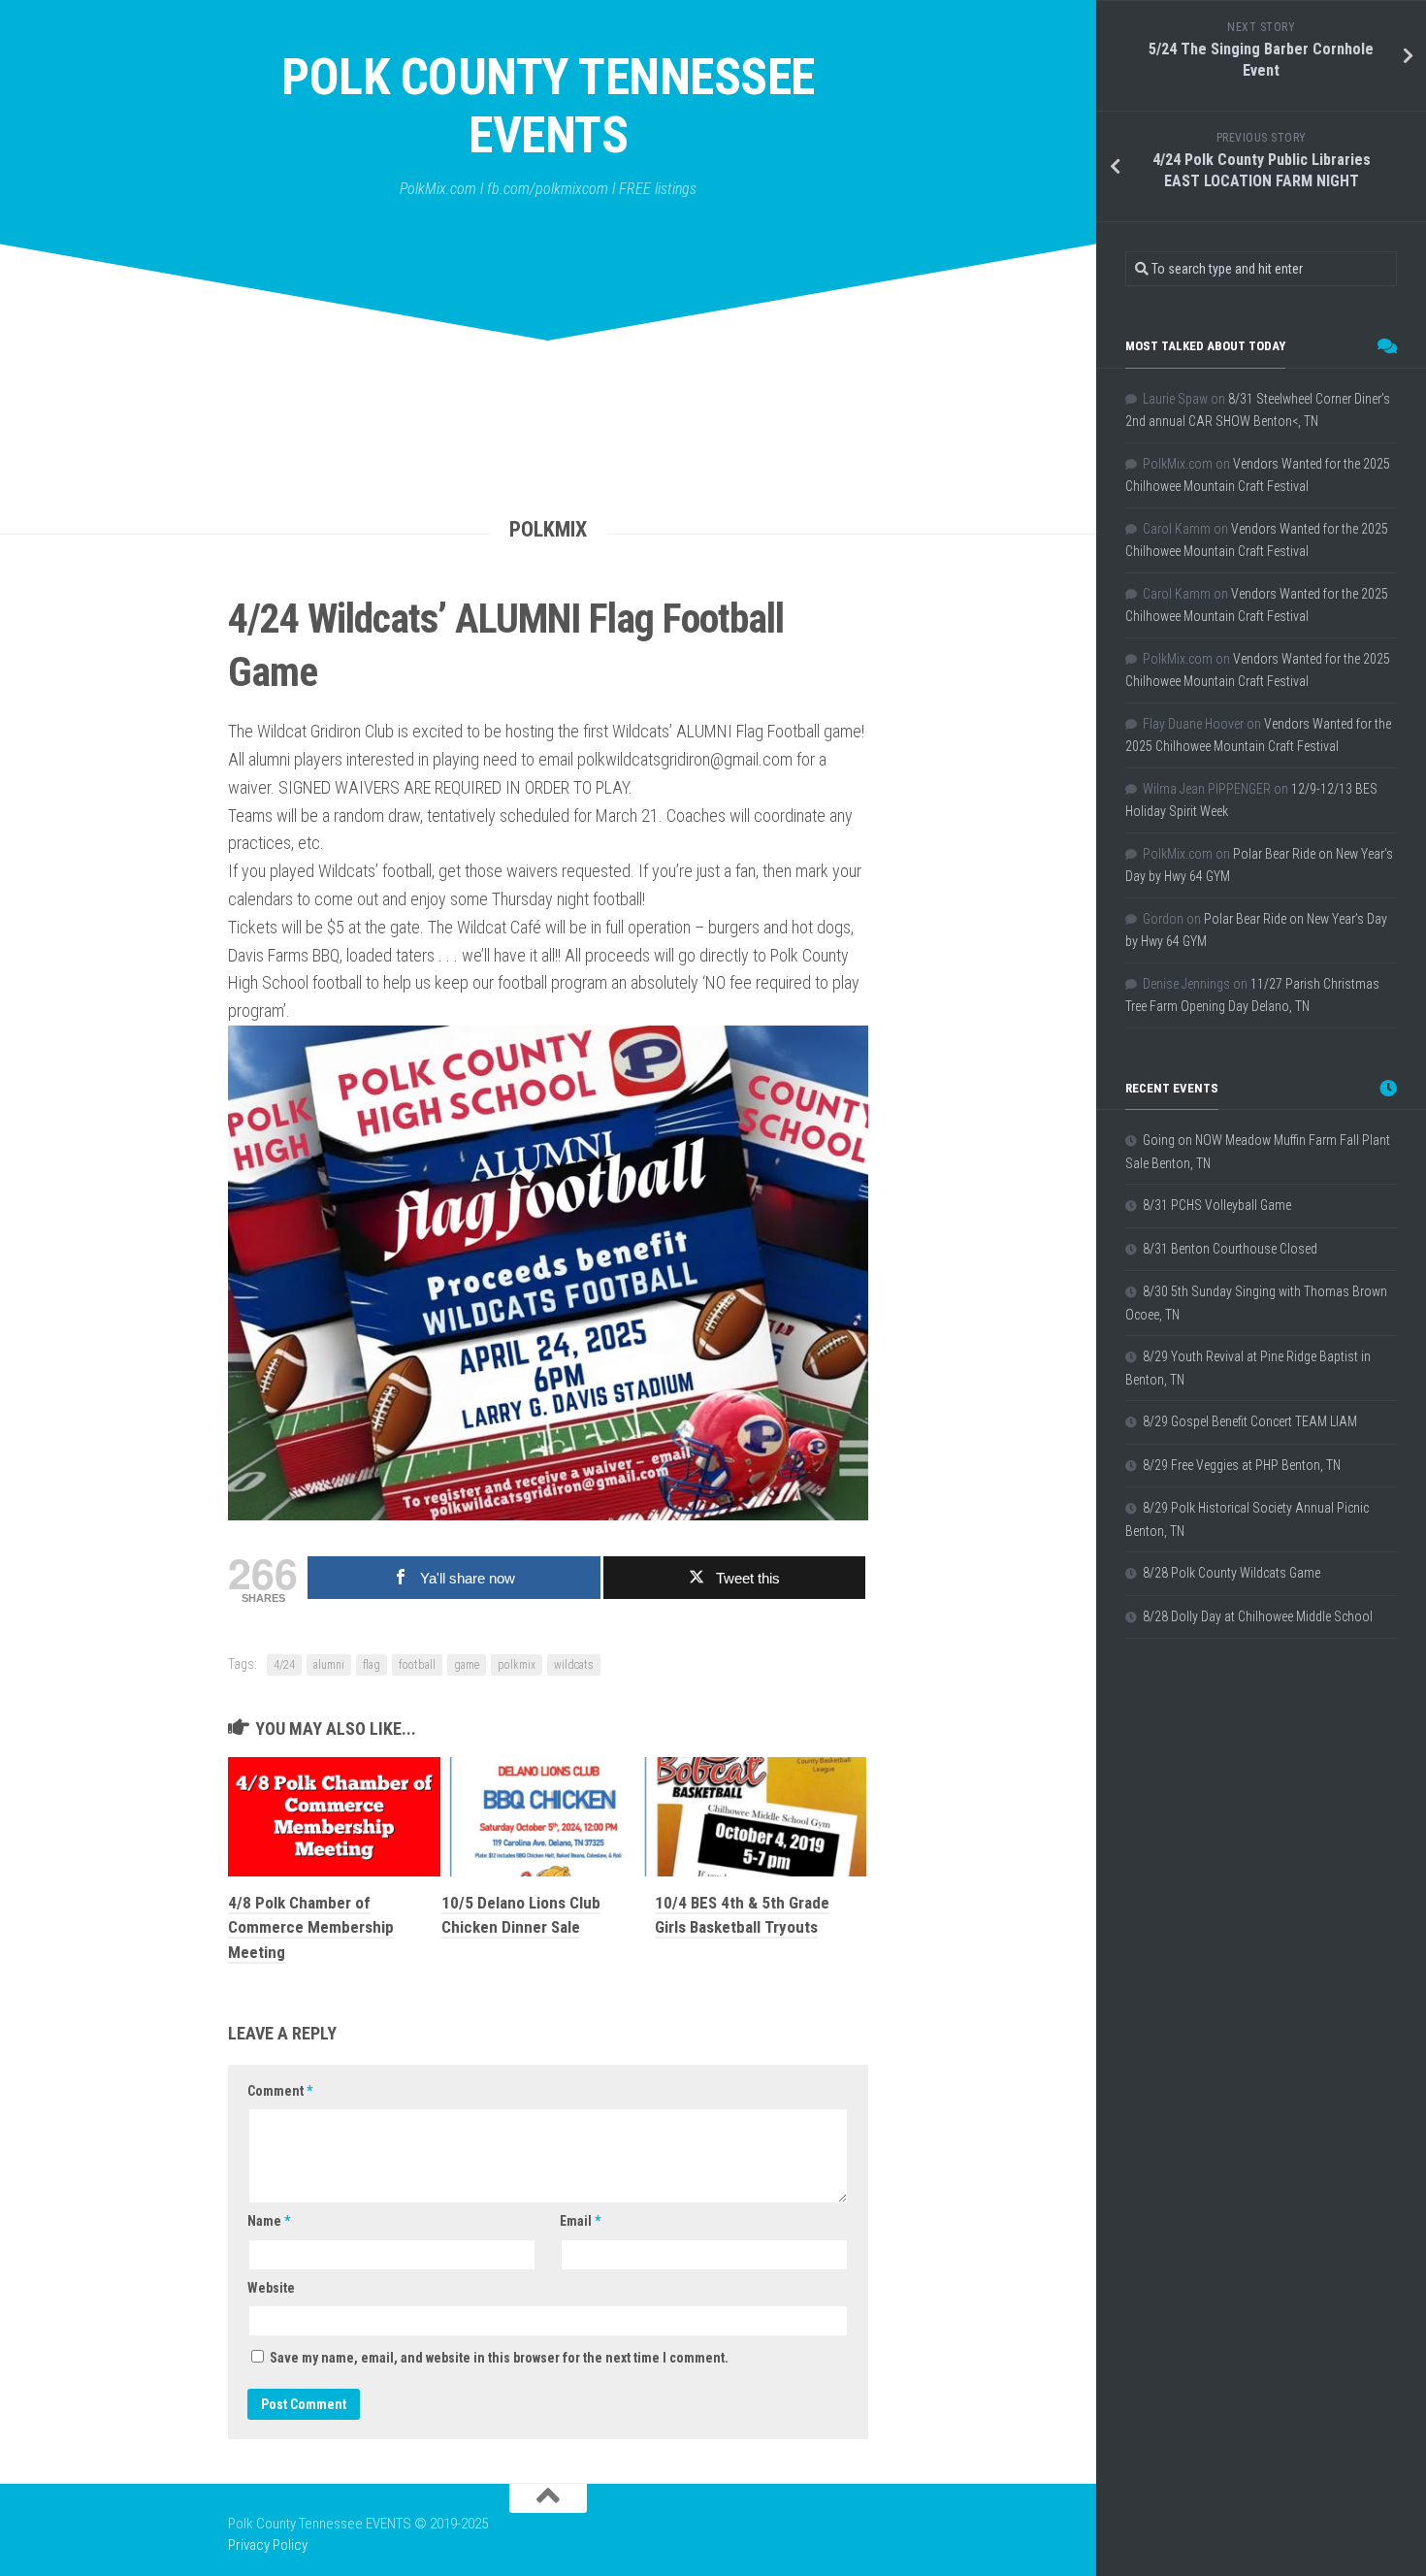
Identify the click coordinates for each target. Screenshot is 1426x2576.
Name (269, 2221)
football (417, 1665)
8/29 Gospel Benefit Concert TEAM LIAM (1250, 1421)
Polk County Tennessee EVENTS (548, 106)
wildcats (574, 1665)
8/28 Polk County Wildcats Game (1232, 1573)
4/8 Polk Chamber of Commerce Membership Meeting (311, 1927)
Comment (280, 2091)
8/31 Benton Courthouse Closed (1230, 1249)
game (467, 1665)
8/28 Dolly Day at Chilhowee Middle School (1258, 1616)
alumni (329, 1665)
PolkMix (548, 529)
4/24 (284, 1665)
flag (372, 1665)
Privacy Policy (268, 2545)
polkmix (517, 1665)
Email (580, 2221)
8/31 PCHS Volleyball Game (1217, 1205)
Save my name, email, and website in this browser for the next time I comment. (499, 2358)
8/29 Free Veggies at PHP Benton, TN (1242, 1465)
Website (271, 2288)
